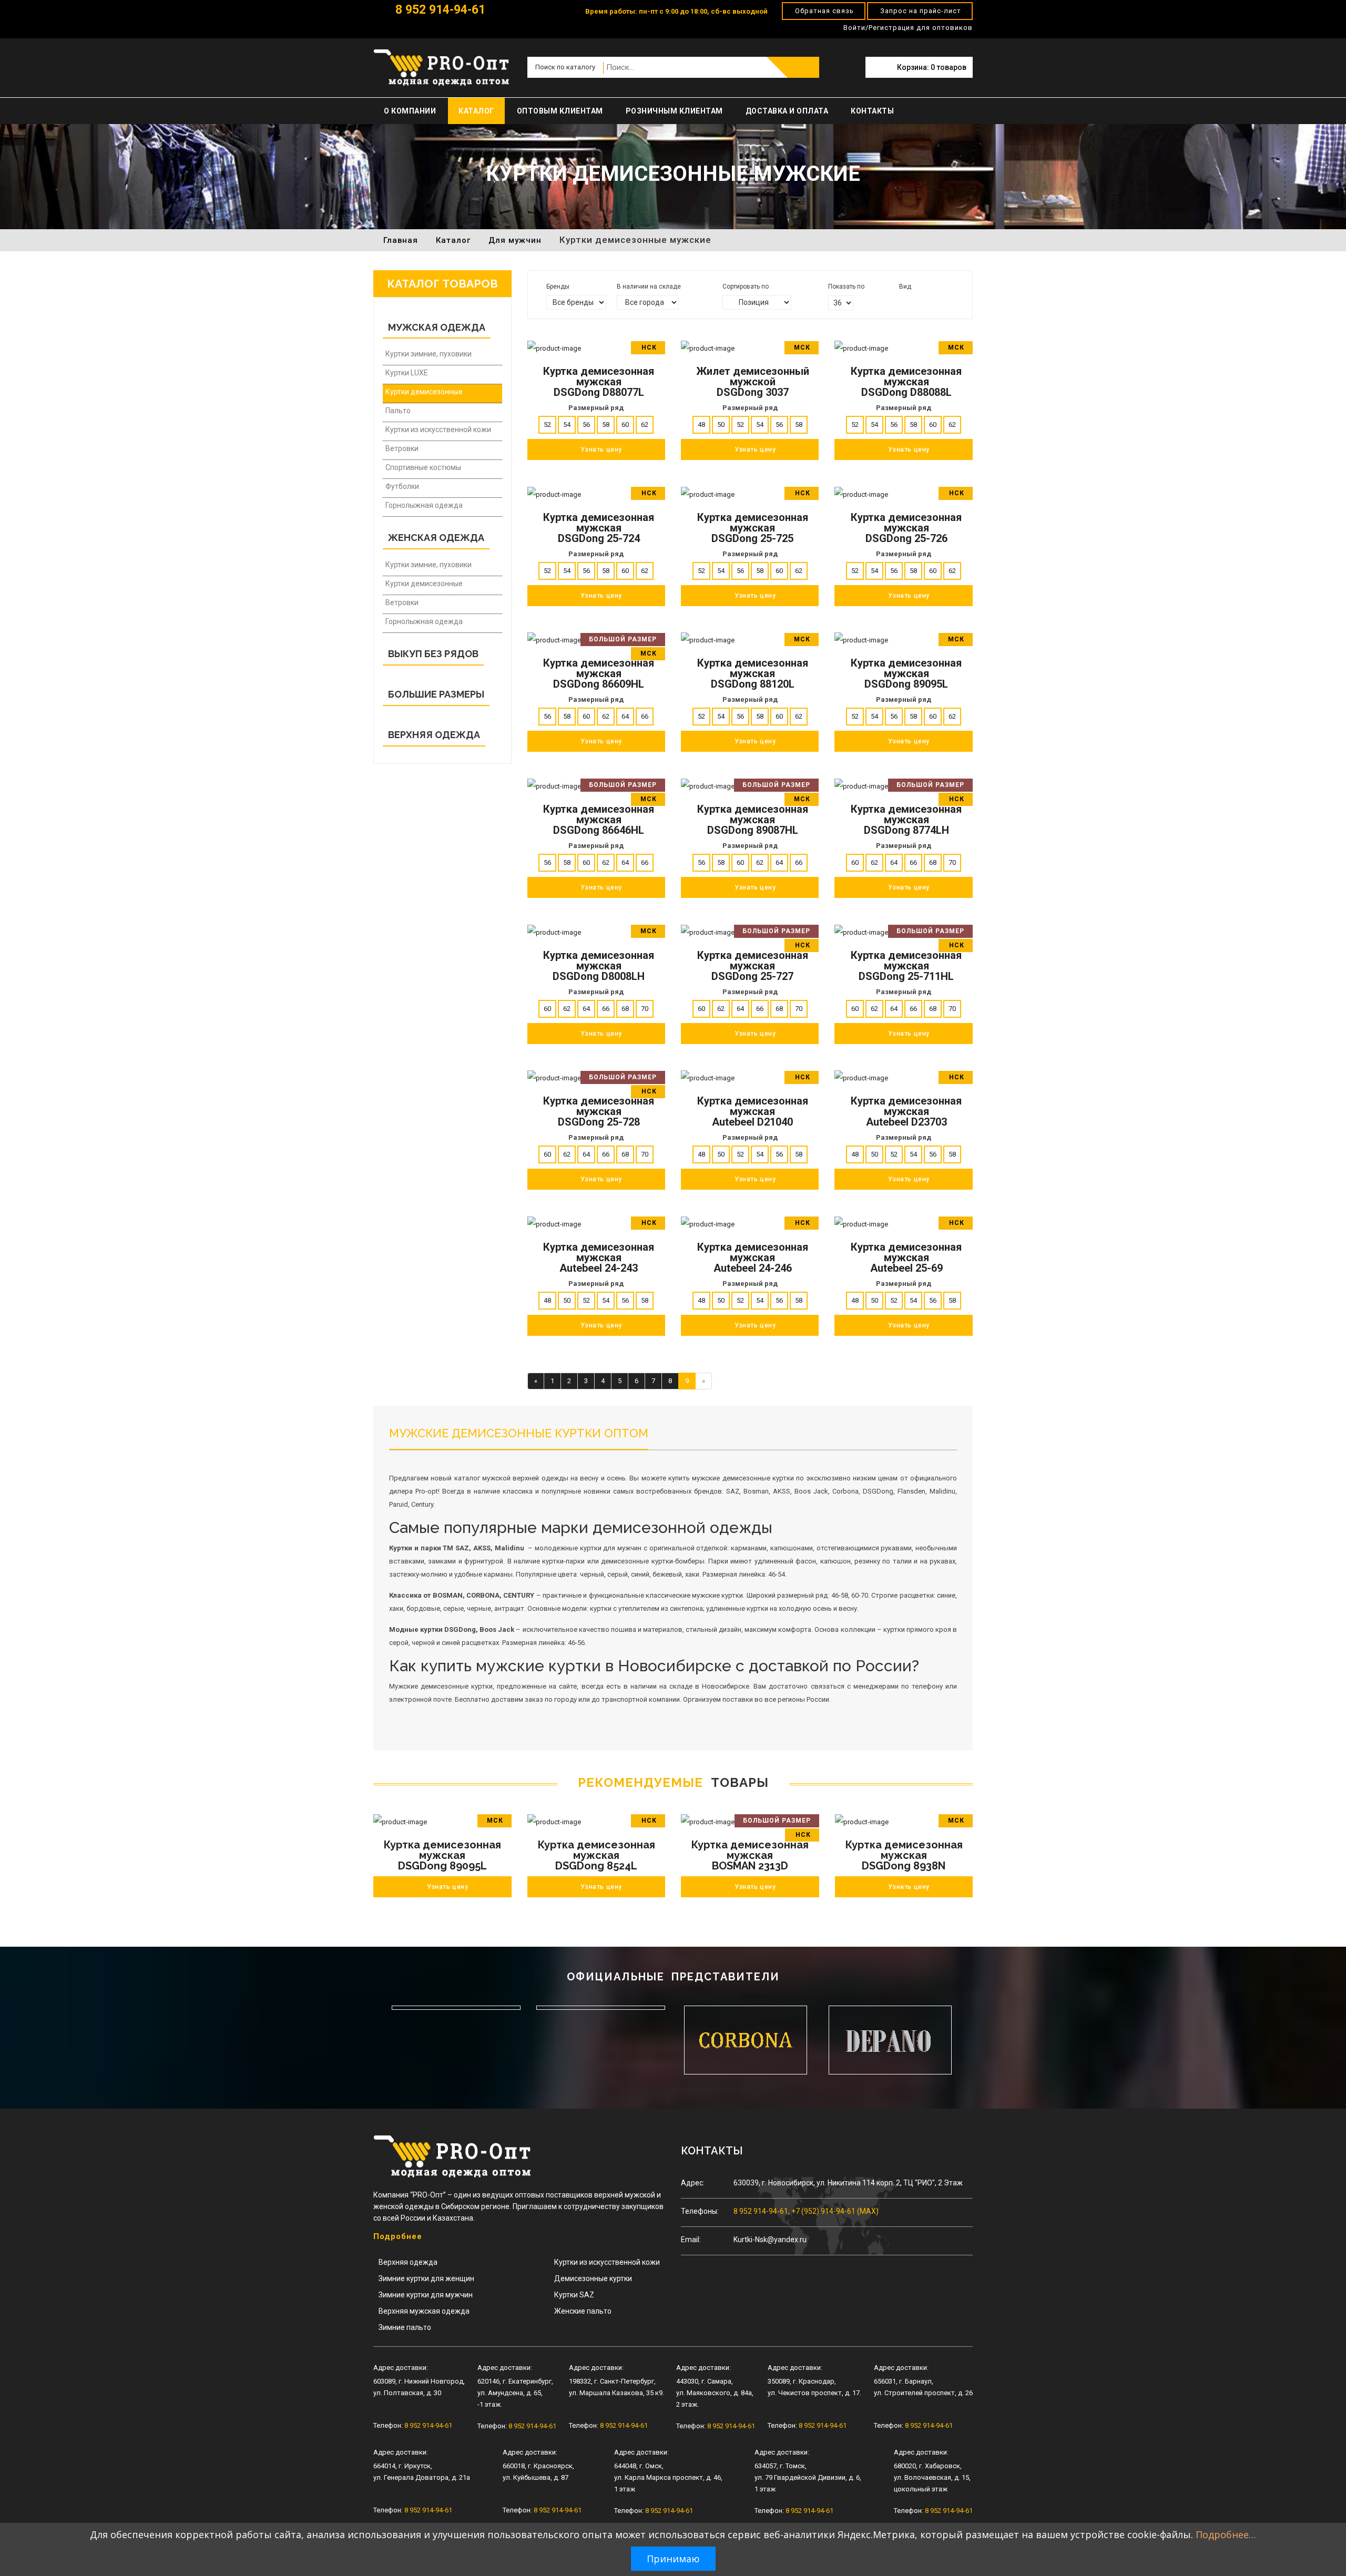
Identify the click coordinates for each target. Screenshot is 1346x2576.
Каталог (476, 111)
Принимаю (673, 2559)
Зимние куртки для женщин (426, 2278)
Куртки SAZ (574, 2295)
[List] (917, 301)
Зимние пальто (405, 2327)
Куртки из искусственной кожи (438, 430)
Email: (691, 2240)
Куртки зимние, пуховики (429, 354)
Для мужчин (515, 240)
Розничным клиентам (674, 111)
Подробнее (398, 2236)
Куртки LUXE (407, 373)
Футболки (402, 486)
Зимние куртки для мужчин (426, 2295)
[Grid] (903, 301)
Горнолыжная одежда (424, 505)
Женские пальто (583, 2311)
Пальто (398, 411)
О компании (410, 111)
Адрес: (693, 2183)
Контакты (872, 111)
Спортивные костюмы (423, 467)
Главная (401, 240)
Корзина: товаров (932, 67)
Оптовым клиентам (560, 111)
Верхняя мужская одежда (424, 2311)
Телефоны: (700, 2211)
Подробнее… (1226, 2534)
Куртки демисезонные (424, 392)
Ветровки (402, 448)
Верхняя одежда (408, 2262)
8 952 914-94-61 (439, 10)
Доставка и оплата (787, 111)
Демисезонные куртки (593, 2278)
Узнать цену (448, 1887)
